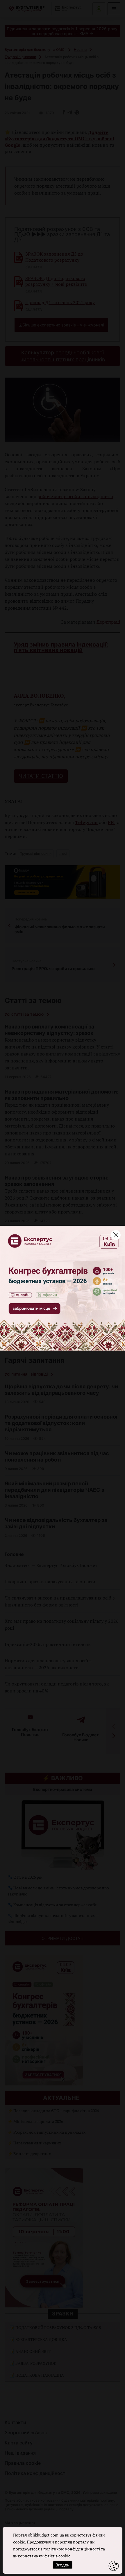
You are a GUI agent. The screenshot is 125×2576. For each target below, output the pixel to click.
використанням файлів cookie (42, 2556)
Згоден (63, 2565)
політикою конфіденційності (72, 2549)
